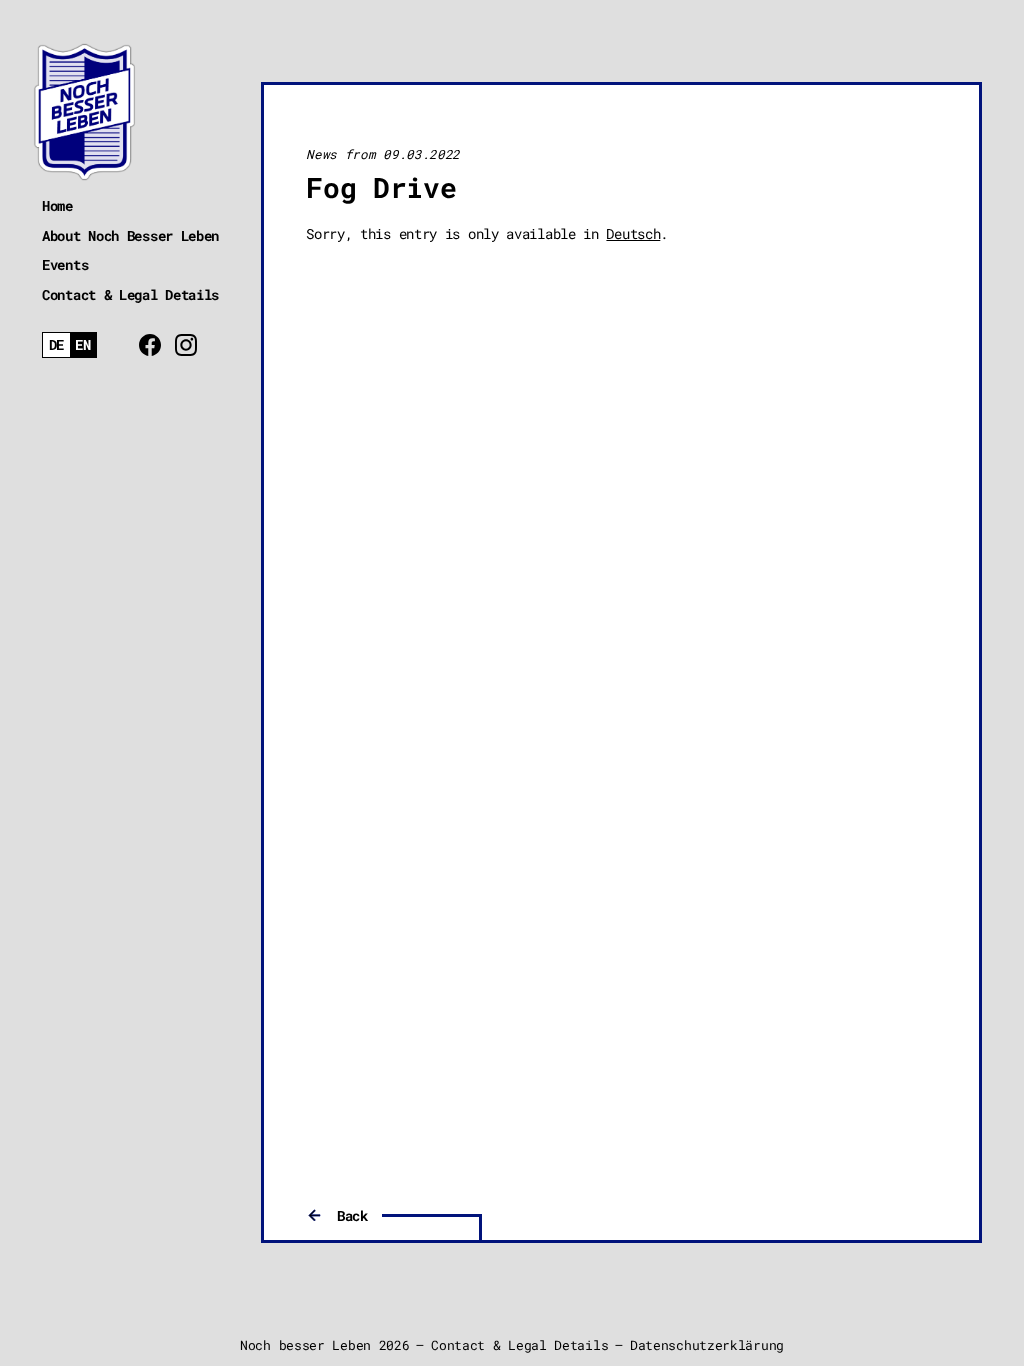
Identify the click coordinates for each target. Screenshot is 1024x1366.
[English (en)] (83, 345)
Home (57, 205)
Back (352, 1215)
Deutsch (633, 233)
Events (65, 264)
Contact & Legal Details (130, 294)
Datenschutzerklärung (707, 1345)
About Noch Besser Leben (130, 235)
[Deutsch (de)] (56, 345)
